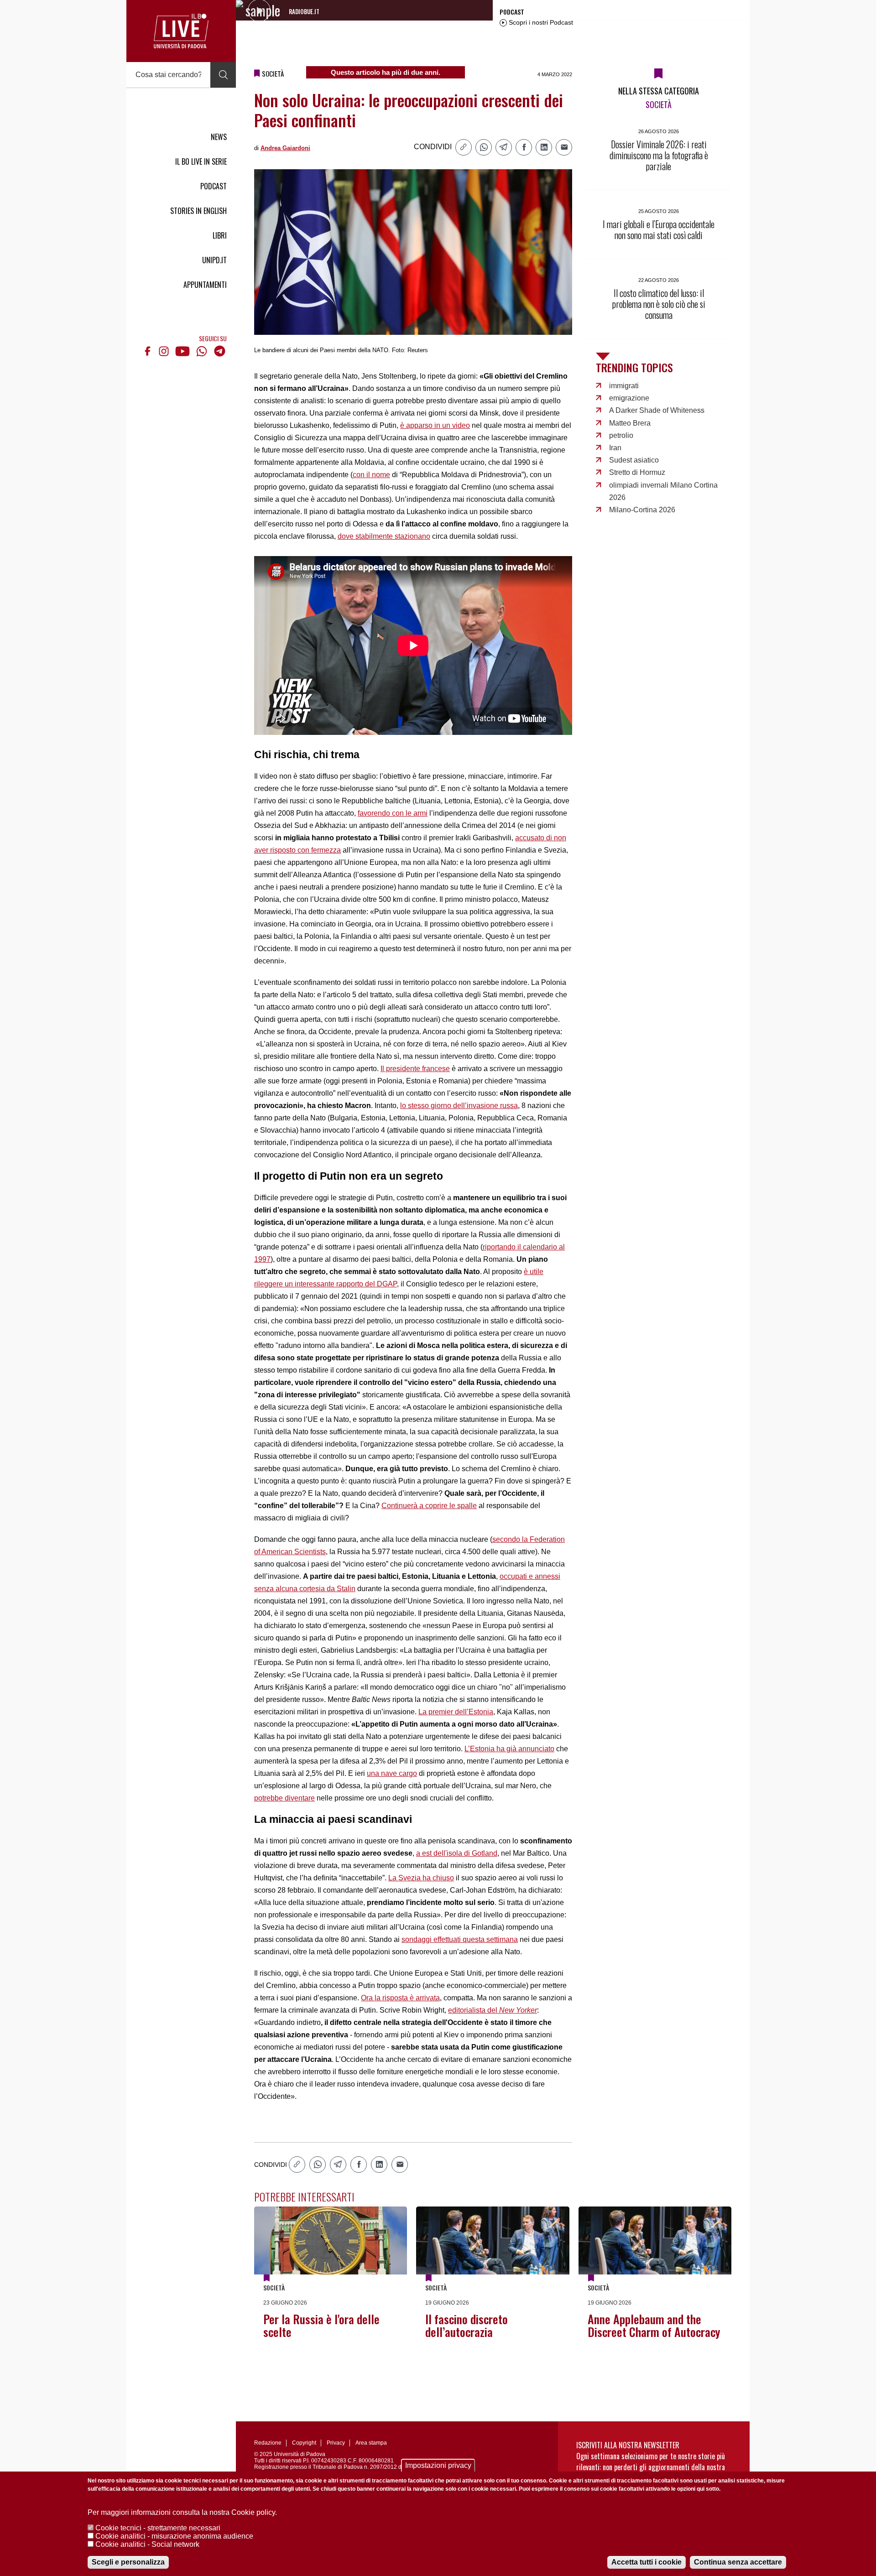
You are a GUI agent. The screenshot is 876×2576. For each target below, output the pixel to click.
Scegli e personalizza (128, 2562)
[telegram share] (504, 147)
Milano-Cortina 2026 (642, 510)
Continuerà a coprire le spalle (429, 1506)
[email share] (564, 147)
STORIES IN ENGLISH (198, 211)
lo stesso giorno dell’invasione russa (459, 1106)
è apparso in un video (435, 425)
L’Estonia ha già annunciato (509, 1749)
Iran (615, 448)
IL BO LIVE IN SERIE (201, 161)
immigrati (624, 386)
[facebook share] (524, 147)
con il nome (371, 475)
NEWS (219, 137)
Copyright (304, 2443)
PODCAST (214, 186)
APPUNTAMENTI (205, 285)
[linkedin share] (544, 147)
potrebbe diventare (284, 1798)
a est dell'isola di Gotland (457, 1853)
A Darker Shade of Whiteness (657, 410)
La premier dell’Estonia (456, 1712)
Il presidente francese (415, 1069)
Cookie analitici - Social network (147, 2544)
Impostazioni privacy (438, 2465)
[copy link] (464, 147)
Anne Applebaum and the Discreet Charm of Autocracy (654, 2325)
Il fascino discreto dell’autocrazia (467, 2325)
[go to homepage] (181, 31)
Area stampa (371, 2443)
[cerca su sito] (223, 75)
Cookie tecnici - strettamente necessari (158, 2528)
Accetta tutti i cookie (647, 2562)
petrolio (621, 435)
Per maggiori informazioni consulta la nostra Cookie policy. (182, 2512)
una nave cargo (392, 1773)
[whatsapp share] (484, 147)
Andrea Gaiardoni (285, 148)
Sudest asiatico (634, 460)
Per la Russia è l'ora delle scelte (321, 2325)
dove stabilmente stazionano (384, 536)
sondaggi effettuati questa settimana (460, 1939)
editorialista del (493, 2010)
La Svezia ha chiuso (421, 1878)
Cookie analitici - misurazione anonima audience (174, 2536)
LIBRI (220, 235)
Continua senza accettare (738, 2562)
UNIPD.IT (214, 260)
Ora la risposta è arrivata (400, 1998)
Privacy (336, 2443)
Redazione (268, 2443)
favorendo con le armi (393, 813)
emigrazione (629, 398)
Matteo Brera (630, 423)
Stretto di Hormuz (637, 472)
